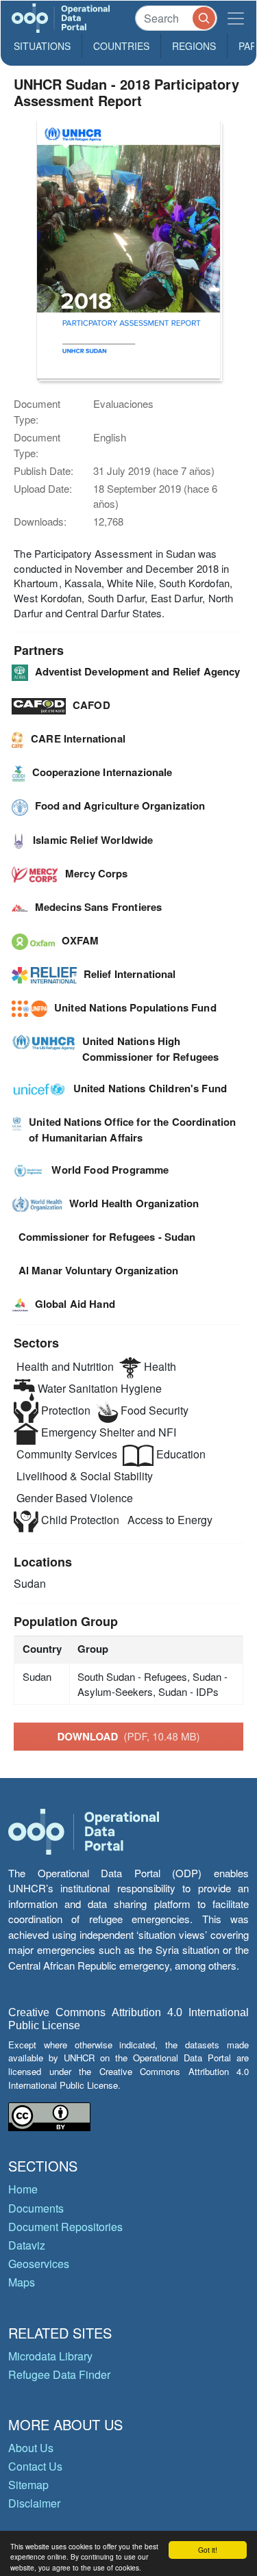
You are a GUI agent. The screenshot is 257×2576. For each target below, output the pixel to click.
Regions (194, 46)
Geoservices (39, 2264)
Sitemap (28, 2485)
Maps (22, 2282)
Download (129, 1736)
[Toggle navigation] (236, 18)
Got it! (208, 2550)
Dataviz (27, 2245)
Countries (121, 46)
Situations (42, 46)
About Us (31, 2448)
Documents (36, 2208)
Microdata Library (50, 2356)
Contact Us (35, 2466)
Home (23, 2189)
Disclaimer (34, 2503)
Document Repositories (65, 2227)
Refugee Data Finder (59, 2374)
